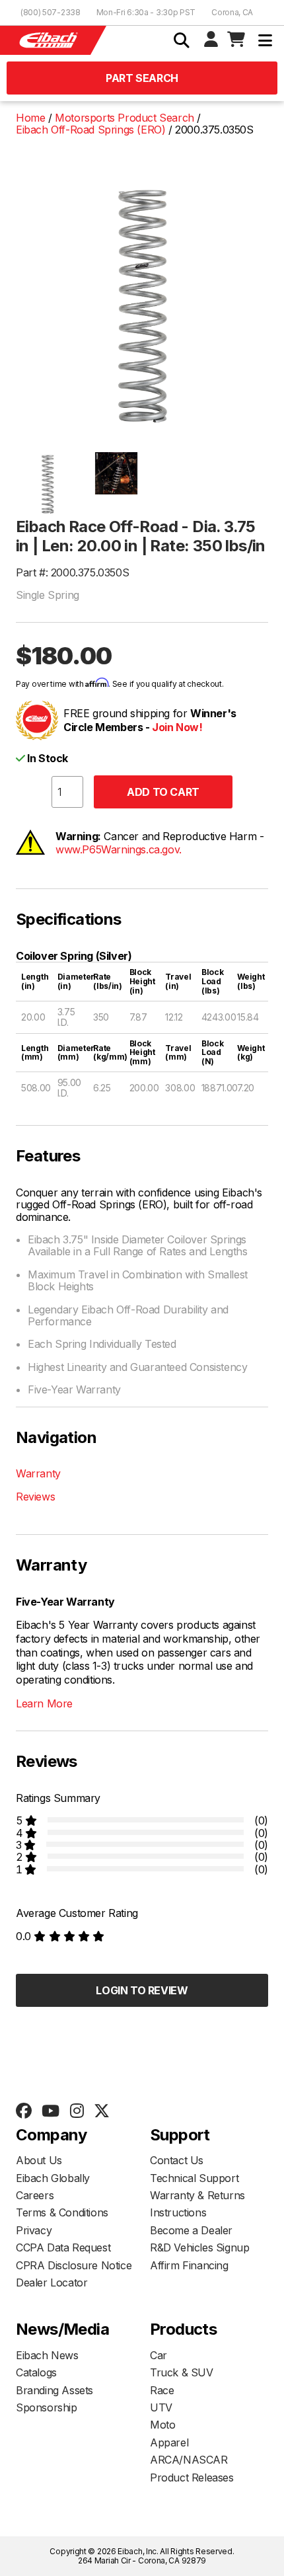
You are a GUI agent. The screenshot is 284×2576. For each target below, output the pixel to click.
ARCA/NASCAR (189, 2460)
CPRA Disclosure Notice (74, 2265)
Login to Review (142, 1990)
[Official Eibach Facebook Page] (23, 2111)
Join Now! (177, 727)
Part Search (142, 78)
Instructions (178, 2212)
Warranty (38, 1473)
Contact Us (177, 2160)
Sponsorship (47, 2407)
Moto (162, 2425)
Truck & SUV (182, 2372)
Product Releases (192, 2478)
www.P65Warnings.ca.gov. (119, 849)
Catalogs (36, 2372)
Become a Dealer (191, 2230)
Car (159, 2355)
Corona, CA (232, 12)
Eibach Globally (53, 2178)
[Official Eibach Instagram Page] (77, 2111)
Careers (35, 2195)
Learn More (44, 1703)
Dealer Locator (52, 2283)
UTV (161, 2407)
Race (162, 2390)
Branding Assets (54, 2390)
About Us (39, 2160)
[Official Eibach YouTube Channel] (50, 2111)
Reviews (35, 1497)
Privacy (34, 2230)
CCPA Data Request (63, 2247)
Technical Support (194, 2178)
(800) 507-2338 (51, 12)
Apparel (169, 2442)
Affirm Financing (189, 2265)
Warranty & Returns (197, 2195)
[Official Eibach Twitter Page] (101, 2111)
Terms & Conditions (62, 2212)
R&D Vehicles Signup (199, 2247)
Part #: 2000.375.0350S (72, 572)
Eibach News (47, 2355)
